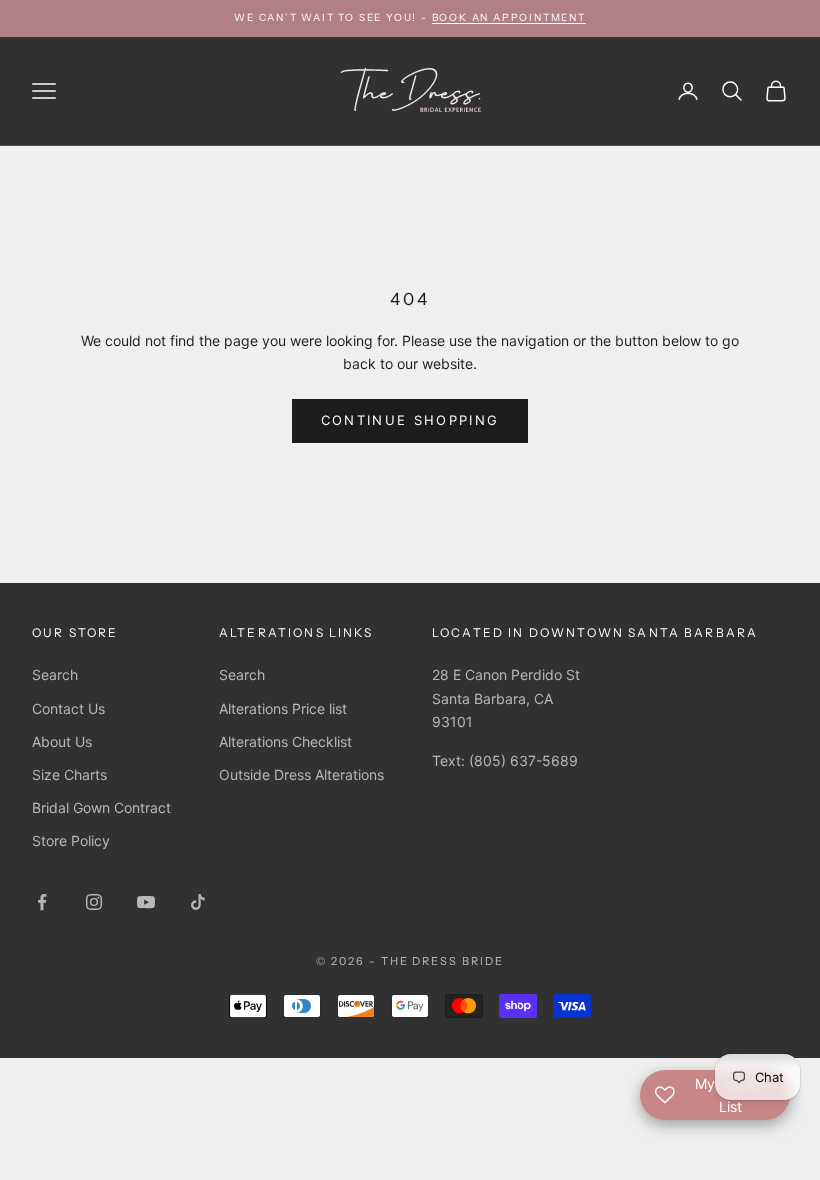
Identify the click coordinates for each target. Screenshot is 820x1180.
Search (55, 674)
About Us (62, 741)
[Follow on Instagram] (94, 902)
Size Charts (69, 774)
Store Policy (71, 840)
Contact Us (68, 708)
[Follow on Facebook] (42, 902)
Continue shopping (410, 420)
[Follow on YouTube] (146, 902)
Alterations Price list (283, 708)
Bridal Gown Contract (101, 807)
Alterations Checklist (285, 741)
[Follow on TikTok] (198, 902)
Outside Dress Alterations (301, 774)
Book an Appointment (509, 17)
